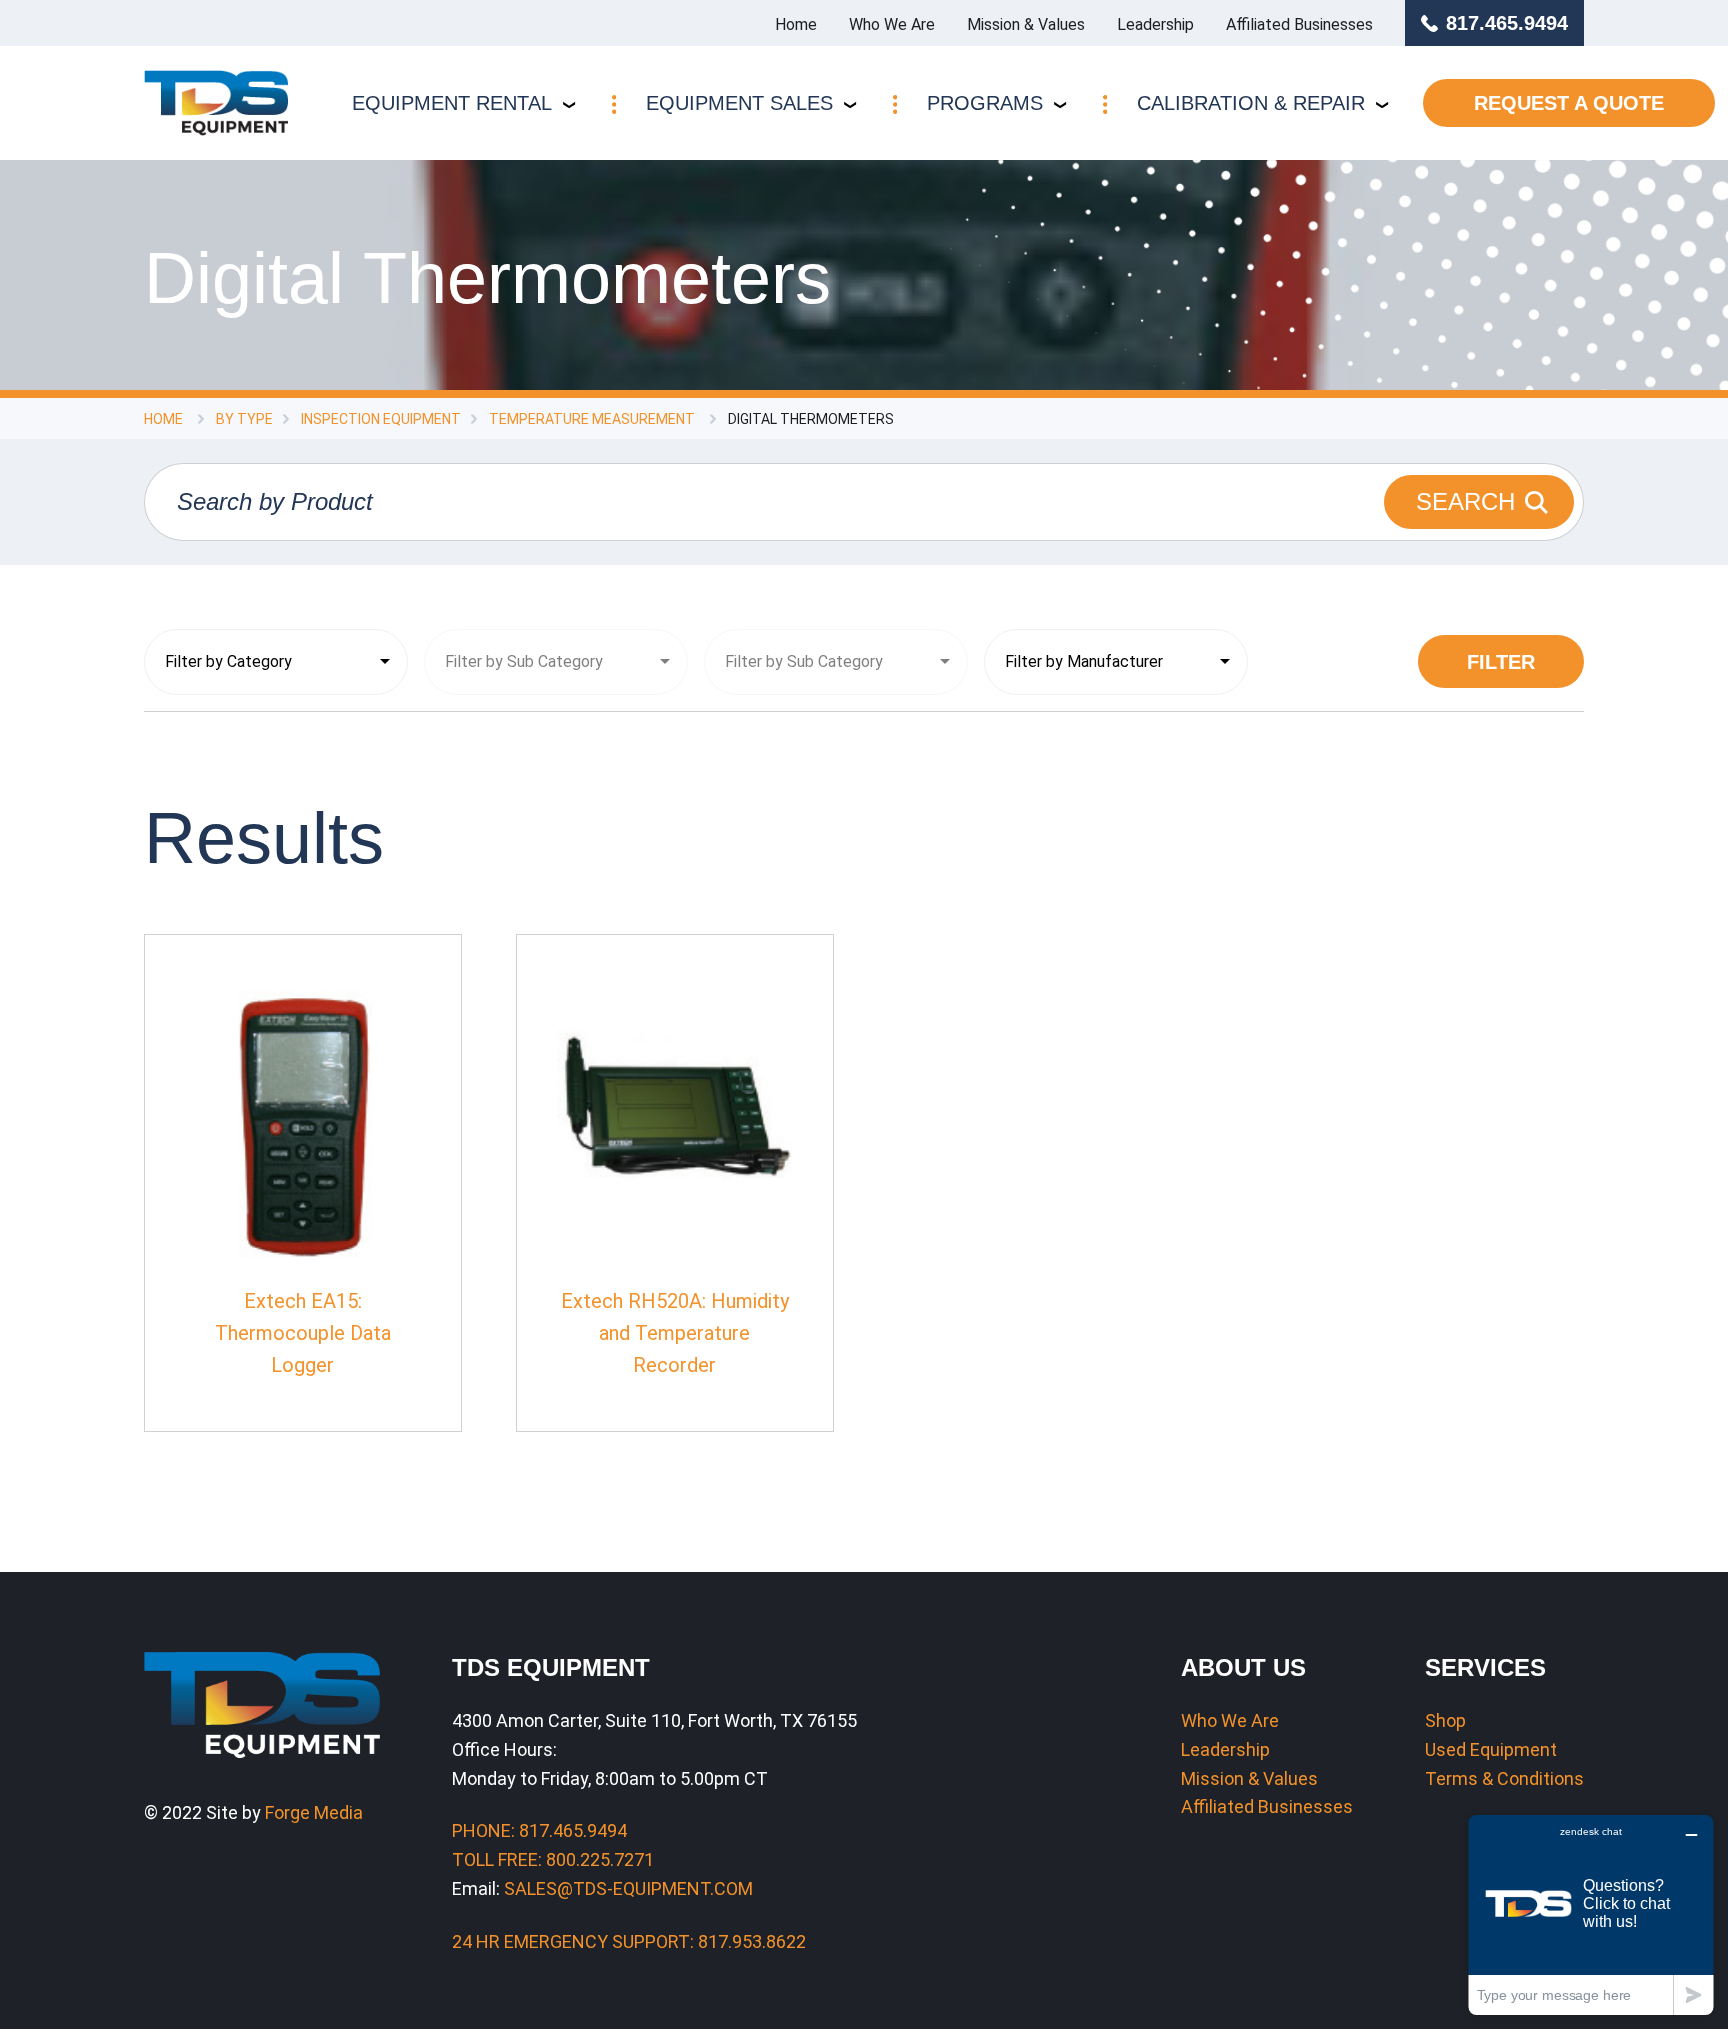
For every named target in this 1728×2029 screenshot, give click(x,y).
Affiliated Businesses (1299, 24)
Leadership (1155, 24)
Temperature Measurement (592, 419)
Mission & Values (1026, 24)
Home (796, 24)
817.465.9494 (1507, 23)
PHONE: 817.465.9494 (539, 1830)
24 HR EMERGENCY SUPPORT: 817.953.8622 (629, 1941)
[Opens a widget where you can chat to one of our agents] (1591, 1914)
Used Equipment (1491, 1749)
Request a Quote (1569, 103)
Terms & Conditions (1504, 1778)
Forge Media (314, 1812)
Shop (1445, 1720)
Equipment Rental (452, 103)
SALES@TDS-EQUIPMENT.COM (628, 1888)
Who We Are (892, 24)
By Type (244, 419)
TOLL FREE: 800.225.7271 (553, 1859)
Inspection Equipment (381, 419)
